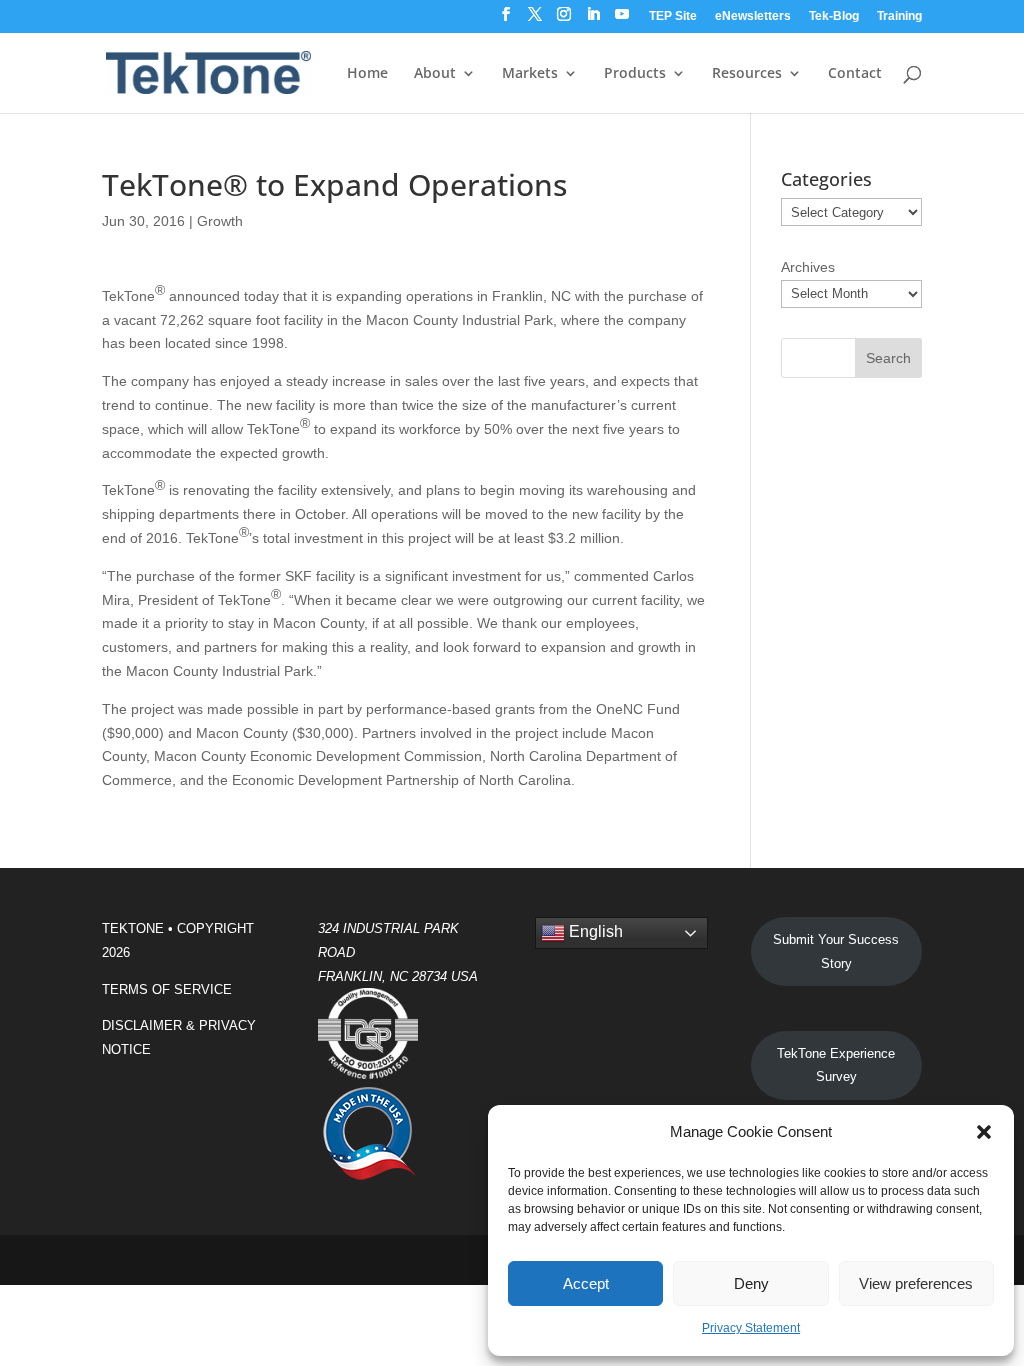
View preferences (916, 1283)
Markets (530, 74)
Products (635, 74)
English (594, 931)
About (435, 74)
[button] (984, 1132)
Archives (808, 267)
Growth (220, 221)
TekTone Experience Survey (836, 1065)
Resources (747, 74)
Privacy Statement (751, 1328)
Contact (855, 74)
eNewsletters (753, 16)
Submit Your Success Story (836, 951)
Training (899, 16)
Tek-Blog (834, 16)
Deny (751, 1283)
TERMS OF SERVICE (167, 989)
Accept (586, 1283)
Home (367, 74)
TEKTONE (133, 928)
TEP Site (673, 16)
